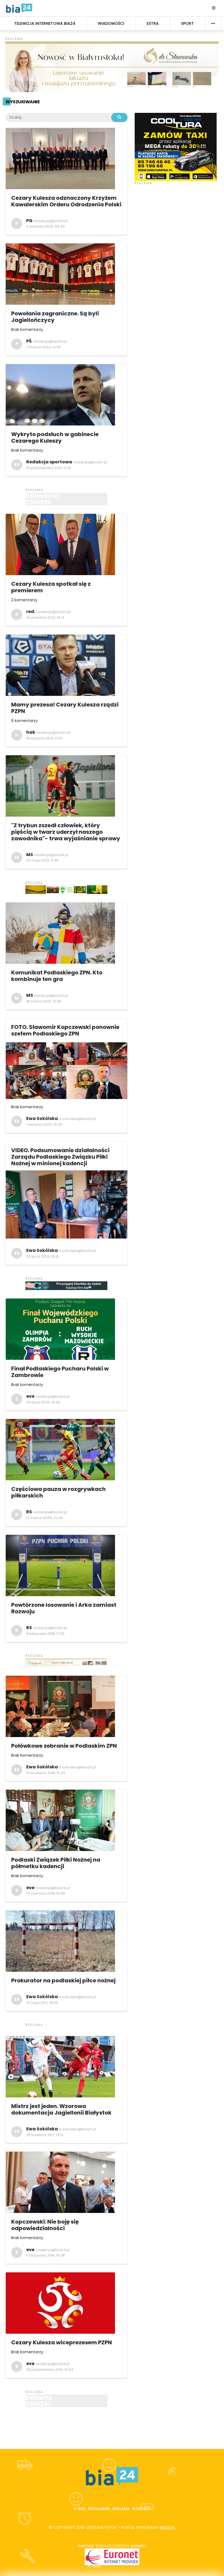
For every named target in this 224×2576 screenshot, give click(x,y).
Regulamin (99, 2509)
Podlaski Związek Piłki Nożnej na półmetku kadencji (56, 1863)
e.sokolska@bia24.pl (78, 1119)
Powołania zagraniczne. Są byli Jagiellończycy (55, 317)
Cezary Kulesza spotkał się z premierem (51, 587)
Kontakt (142, 2509)
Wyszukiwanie (23, 102)
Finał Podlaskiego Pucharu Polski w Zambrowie (60, 1372)
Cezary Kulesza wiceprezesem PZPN (62, 2342)
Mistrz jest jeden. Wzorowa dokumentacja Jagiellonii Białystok (61, 2109)
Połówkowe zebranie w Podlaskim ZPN (64, 1746)
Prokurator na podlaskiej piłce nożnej (63, 1980)
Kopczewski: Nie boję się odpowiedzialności (45, 2225)
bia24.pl (168, 2527)
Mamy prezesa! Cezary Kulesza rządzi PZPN (65, 708)
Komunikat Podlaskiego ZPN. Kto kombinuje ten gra (57, 976)
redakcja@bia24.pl (51, 221)
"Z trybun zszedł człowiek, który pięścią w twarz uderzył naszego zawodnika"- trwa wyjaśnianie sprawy (66, 832)
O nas (79, 2509)
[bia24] (19, 8)
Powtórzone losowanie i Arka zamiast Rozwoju (64, 1608)
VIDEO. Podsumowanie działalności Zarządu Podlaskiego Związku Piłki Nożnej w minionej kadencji (60, 1157)
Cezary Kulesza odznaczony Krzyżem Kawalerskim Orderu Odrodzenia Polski (66, 201)
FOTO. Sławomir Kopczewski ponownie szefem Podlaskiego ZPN (65, 1030)
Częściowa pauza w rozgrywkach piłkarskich (58, 1492)
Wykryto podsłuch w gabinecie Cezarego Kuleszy (55, 437)
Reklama (121, 2509)
